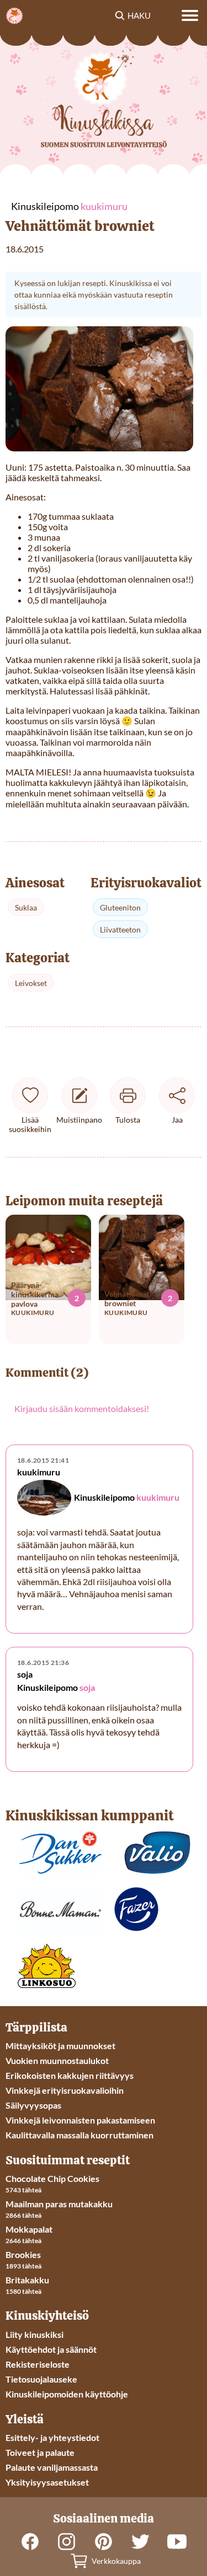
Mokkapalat (29, 2229)
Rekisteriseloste (38, 2364)
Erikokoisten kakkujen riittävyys (70, 2075)
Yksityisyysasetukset (47, 2482)
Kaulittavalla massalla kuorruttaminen (79, 2135)
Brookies (23, 2254)
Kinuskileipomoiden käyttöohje (67, 2394)
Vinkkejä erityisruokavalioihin (65, 2090)
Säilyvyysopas (33, 2105)
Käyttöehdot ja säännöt (51, 2349)
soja (87, 1688)
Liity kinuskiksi (34, 2334)
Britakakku (27, 2280)
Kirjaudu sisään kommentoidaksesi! (82, 1408)
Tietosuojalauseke (41, 2379)
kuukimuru (158, 1498)
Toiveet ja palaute (40, 2452)
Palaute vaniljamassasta (52, 2467)
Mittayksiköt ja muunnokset (60, 2046)
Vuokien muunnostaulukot (57, 2060)
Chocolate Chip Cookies (52, 2178)
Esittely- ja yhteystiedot (52, 2437)
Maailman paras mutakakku (59, 2204)
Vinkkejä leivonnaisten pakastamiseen (80, 2120)
